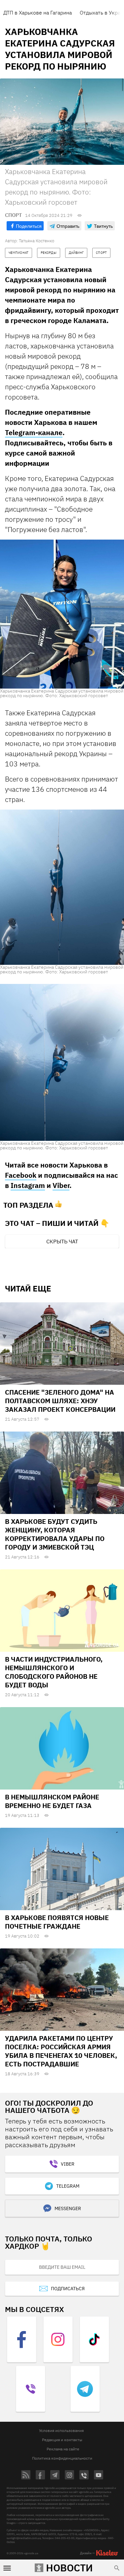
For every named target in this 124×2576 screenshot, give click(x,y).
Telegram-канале (34, 432)
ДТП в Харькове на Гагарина (38, 13)
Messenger (68, 2208)
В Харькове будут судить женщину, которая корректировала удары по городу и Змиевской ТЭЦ (55, 1534)
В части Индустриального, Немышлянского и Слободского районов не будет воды (54, 1672)
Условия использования (61, 2430)
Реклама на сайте (63, 2449)
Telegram (68, 2186)
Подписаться (68, 2289)
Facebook (21, 1175)
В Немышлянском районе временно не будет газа (52, 1801)
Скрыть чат (62, 1241)
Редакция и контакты (62, 2440)
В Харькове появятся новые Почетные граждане (57, 1922)
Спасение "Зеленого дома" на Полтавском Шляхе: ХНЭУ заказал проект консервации (60, 1401)
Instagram (28, 1185)
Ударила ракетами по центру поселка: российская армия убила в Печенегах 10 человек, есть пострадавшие (61, 2051)
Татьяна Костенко (37, 241)
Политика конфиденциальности (62, 2458)
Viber (61, 1185)
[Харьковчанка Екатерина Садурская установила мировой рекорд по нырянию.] (62, 614)
